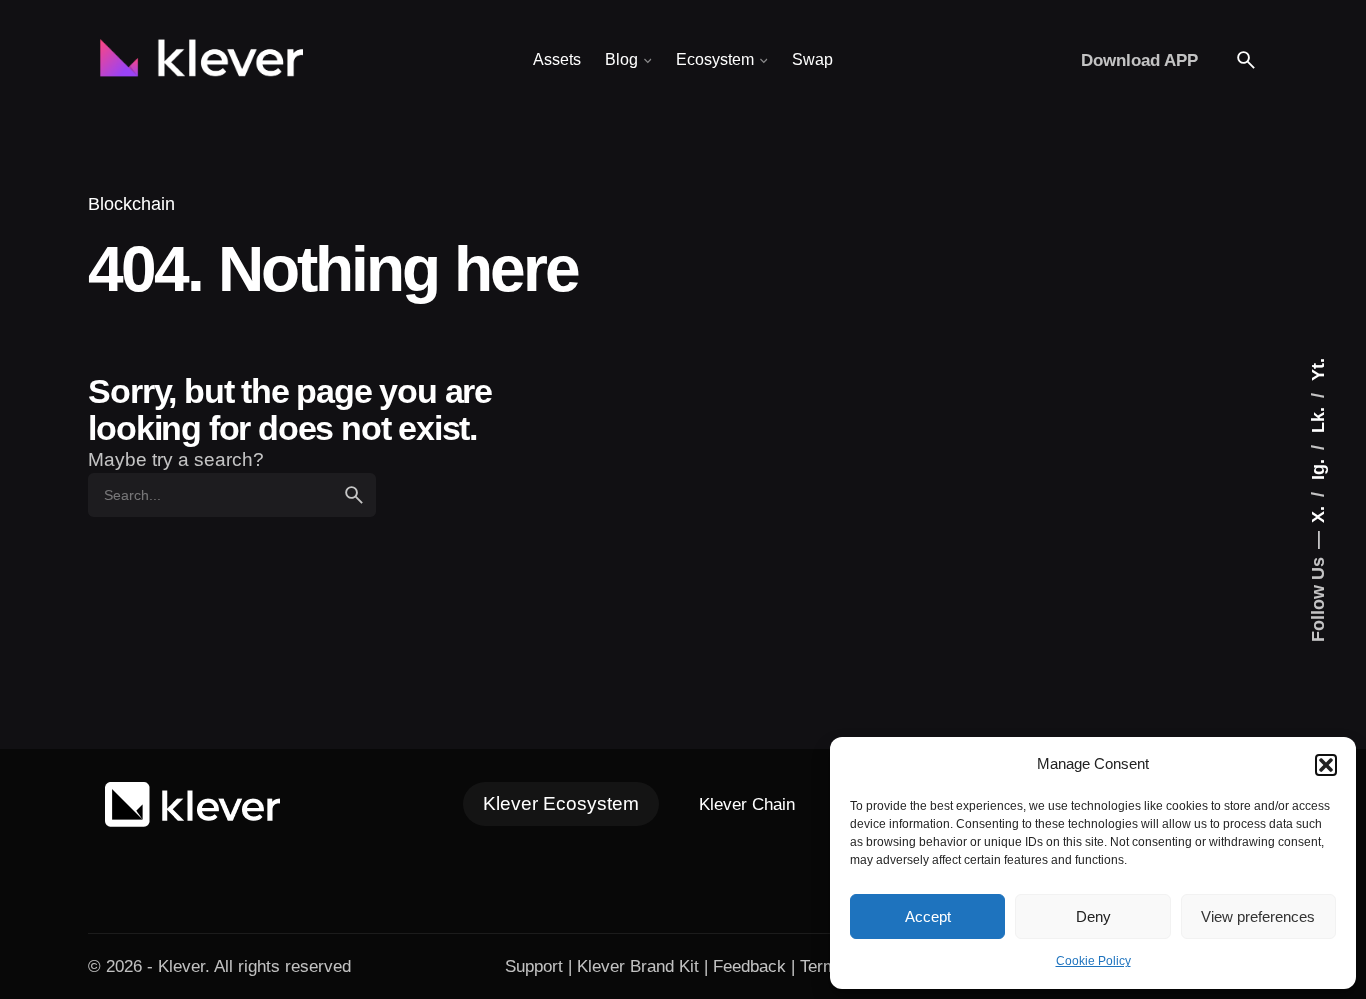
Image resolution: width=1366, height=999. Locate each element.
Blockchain (131, 203)
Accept (928, 916)
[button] (1326, 765)
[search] (354, 495)
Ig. (1317, 467)
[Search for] (232, 495)
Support (534, 966)
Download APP (1139, 60)
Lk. (1317, 417)
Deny (1093, 916)
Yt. (1317, 369)
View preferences (1258, 916)
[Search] (1246, 60)
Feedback (749, 966)
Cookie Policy (1093, 961)
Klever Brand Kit (638, 966)
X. (1317, 512)
